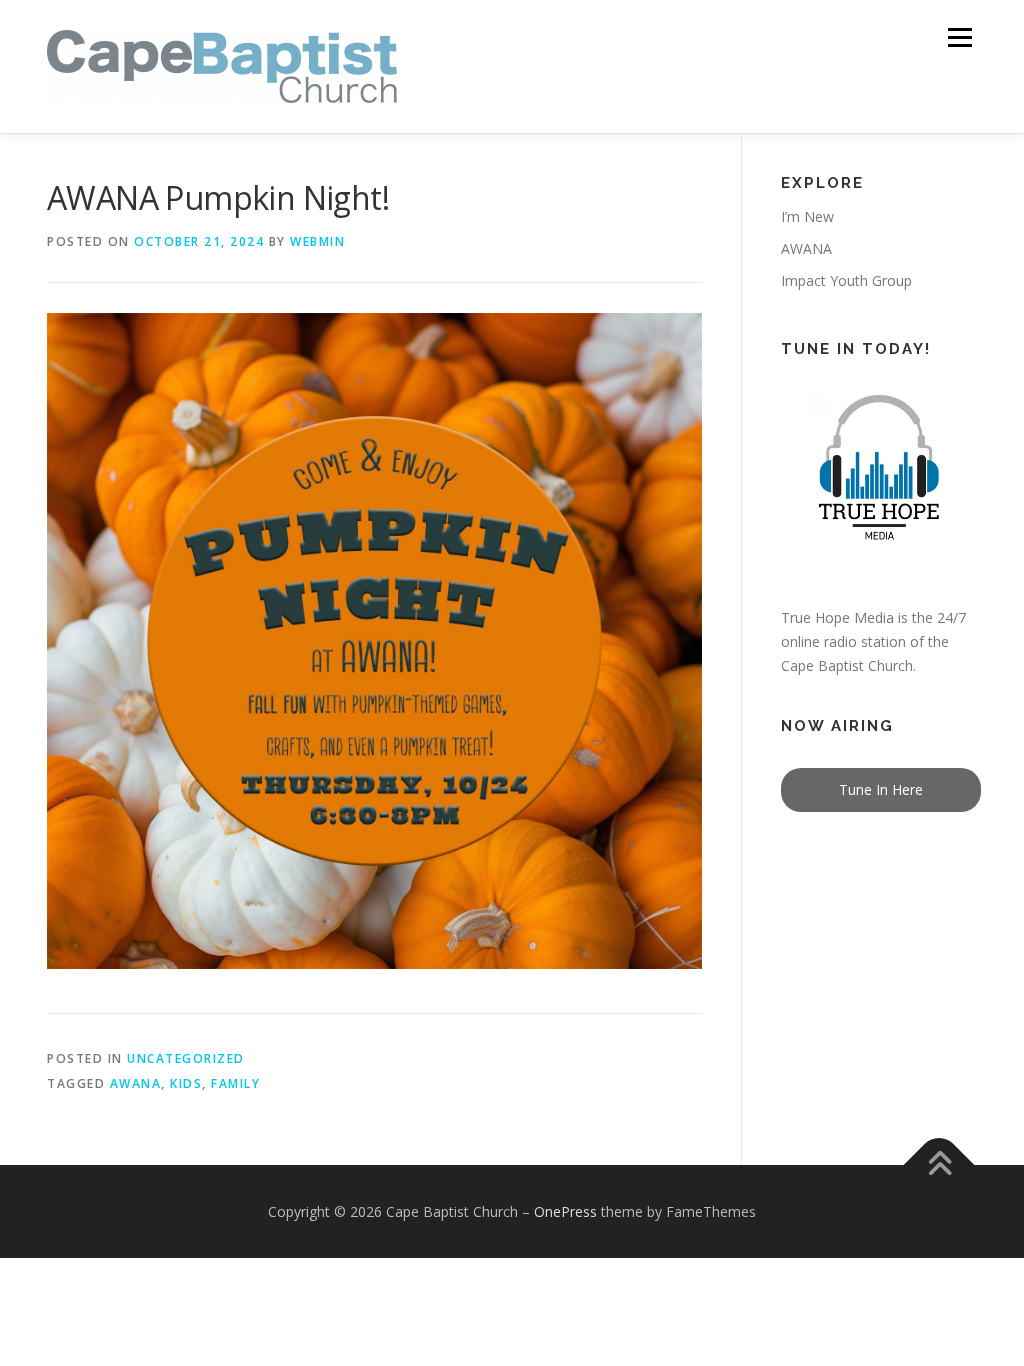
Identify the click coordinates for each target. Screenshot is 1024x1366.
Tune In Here (881, 789)
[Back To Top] (939, 1164)
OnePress (565, 1211)
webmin (317, 241)
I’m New (807, 216)
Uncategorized (186, 1058)
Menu (959, 37)
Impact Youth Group (846, 280)
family (235, 1083)
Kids (186, 1083)
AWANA (136, 1083)
